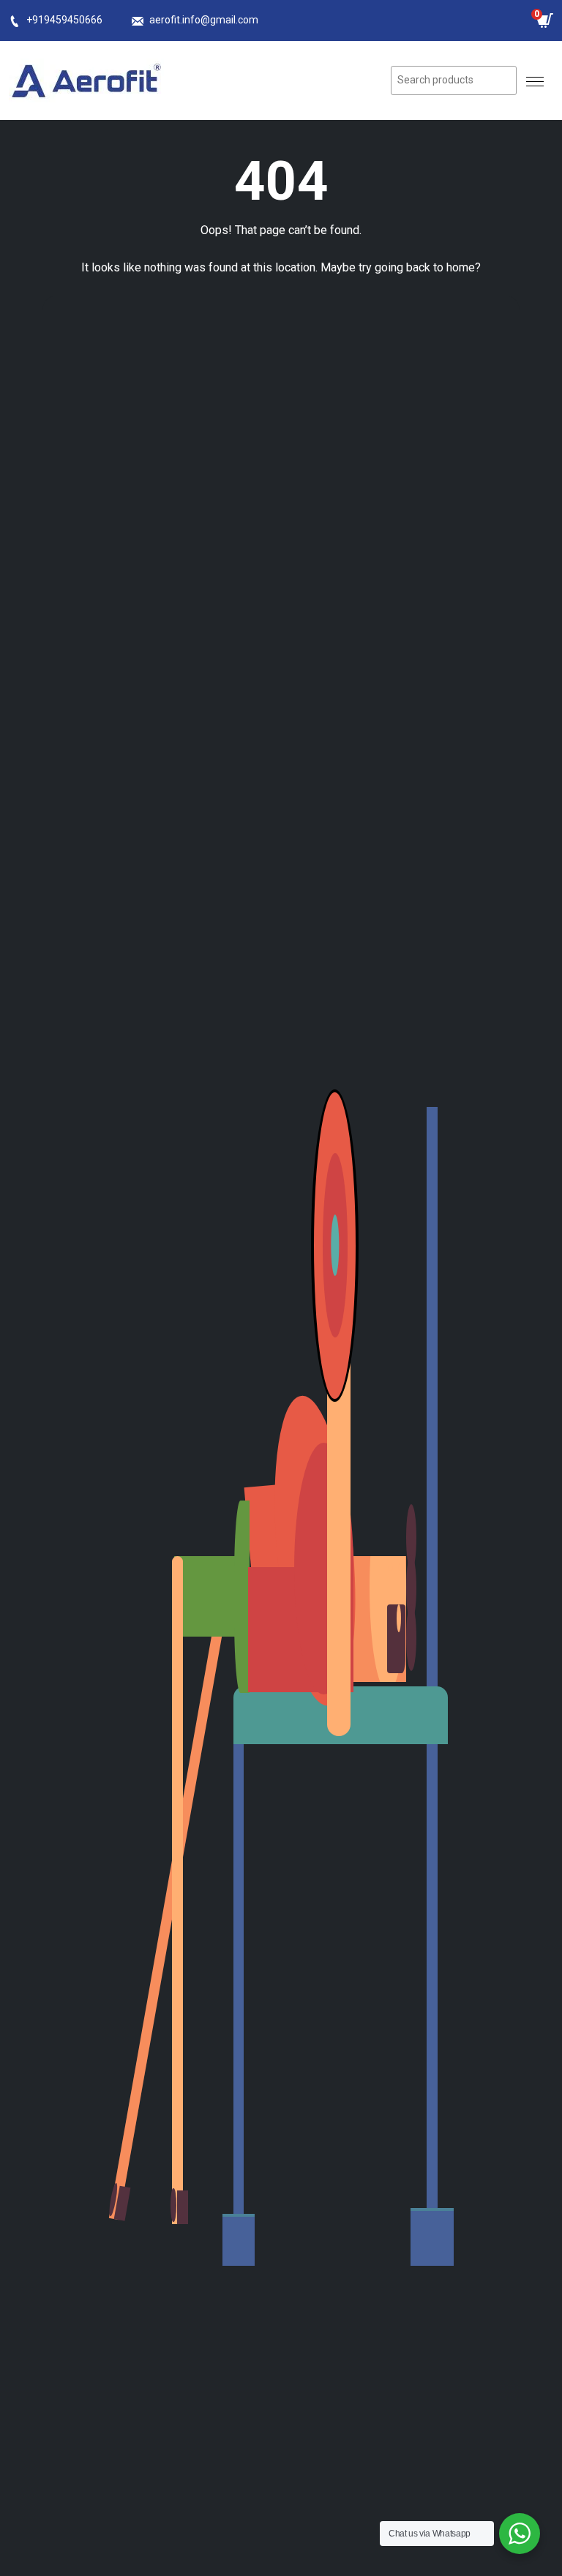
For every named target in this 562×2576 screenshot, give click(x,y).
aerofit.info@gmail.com (204, 20)
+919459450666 (64, 20)
